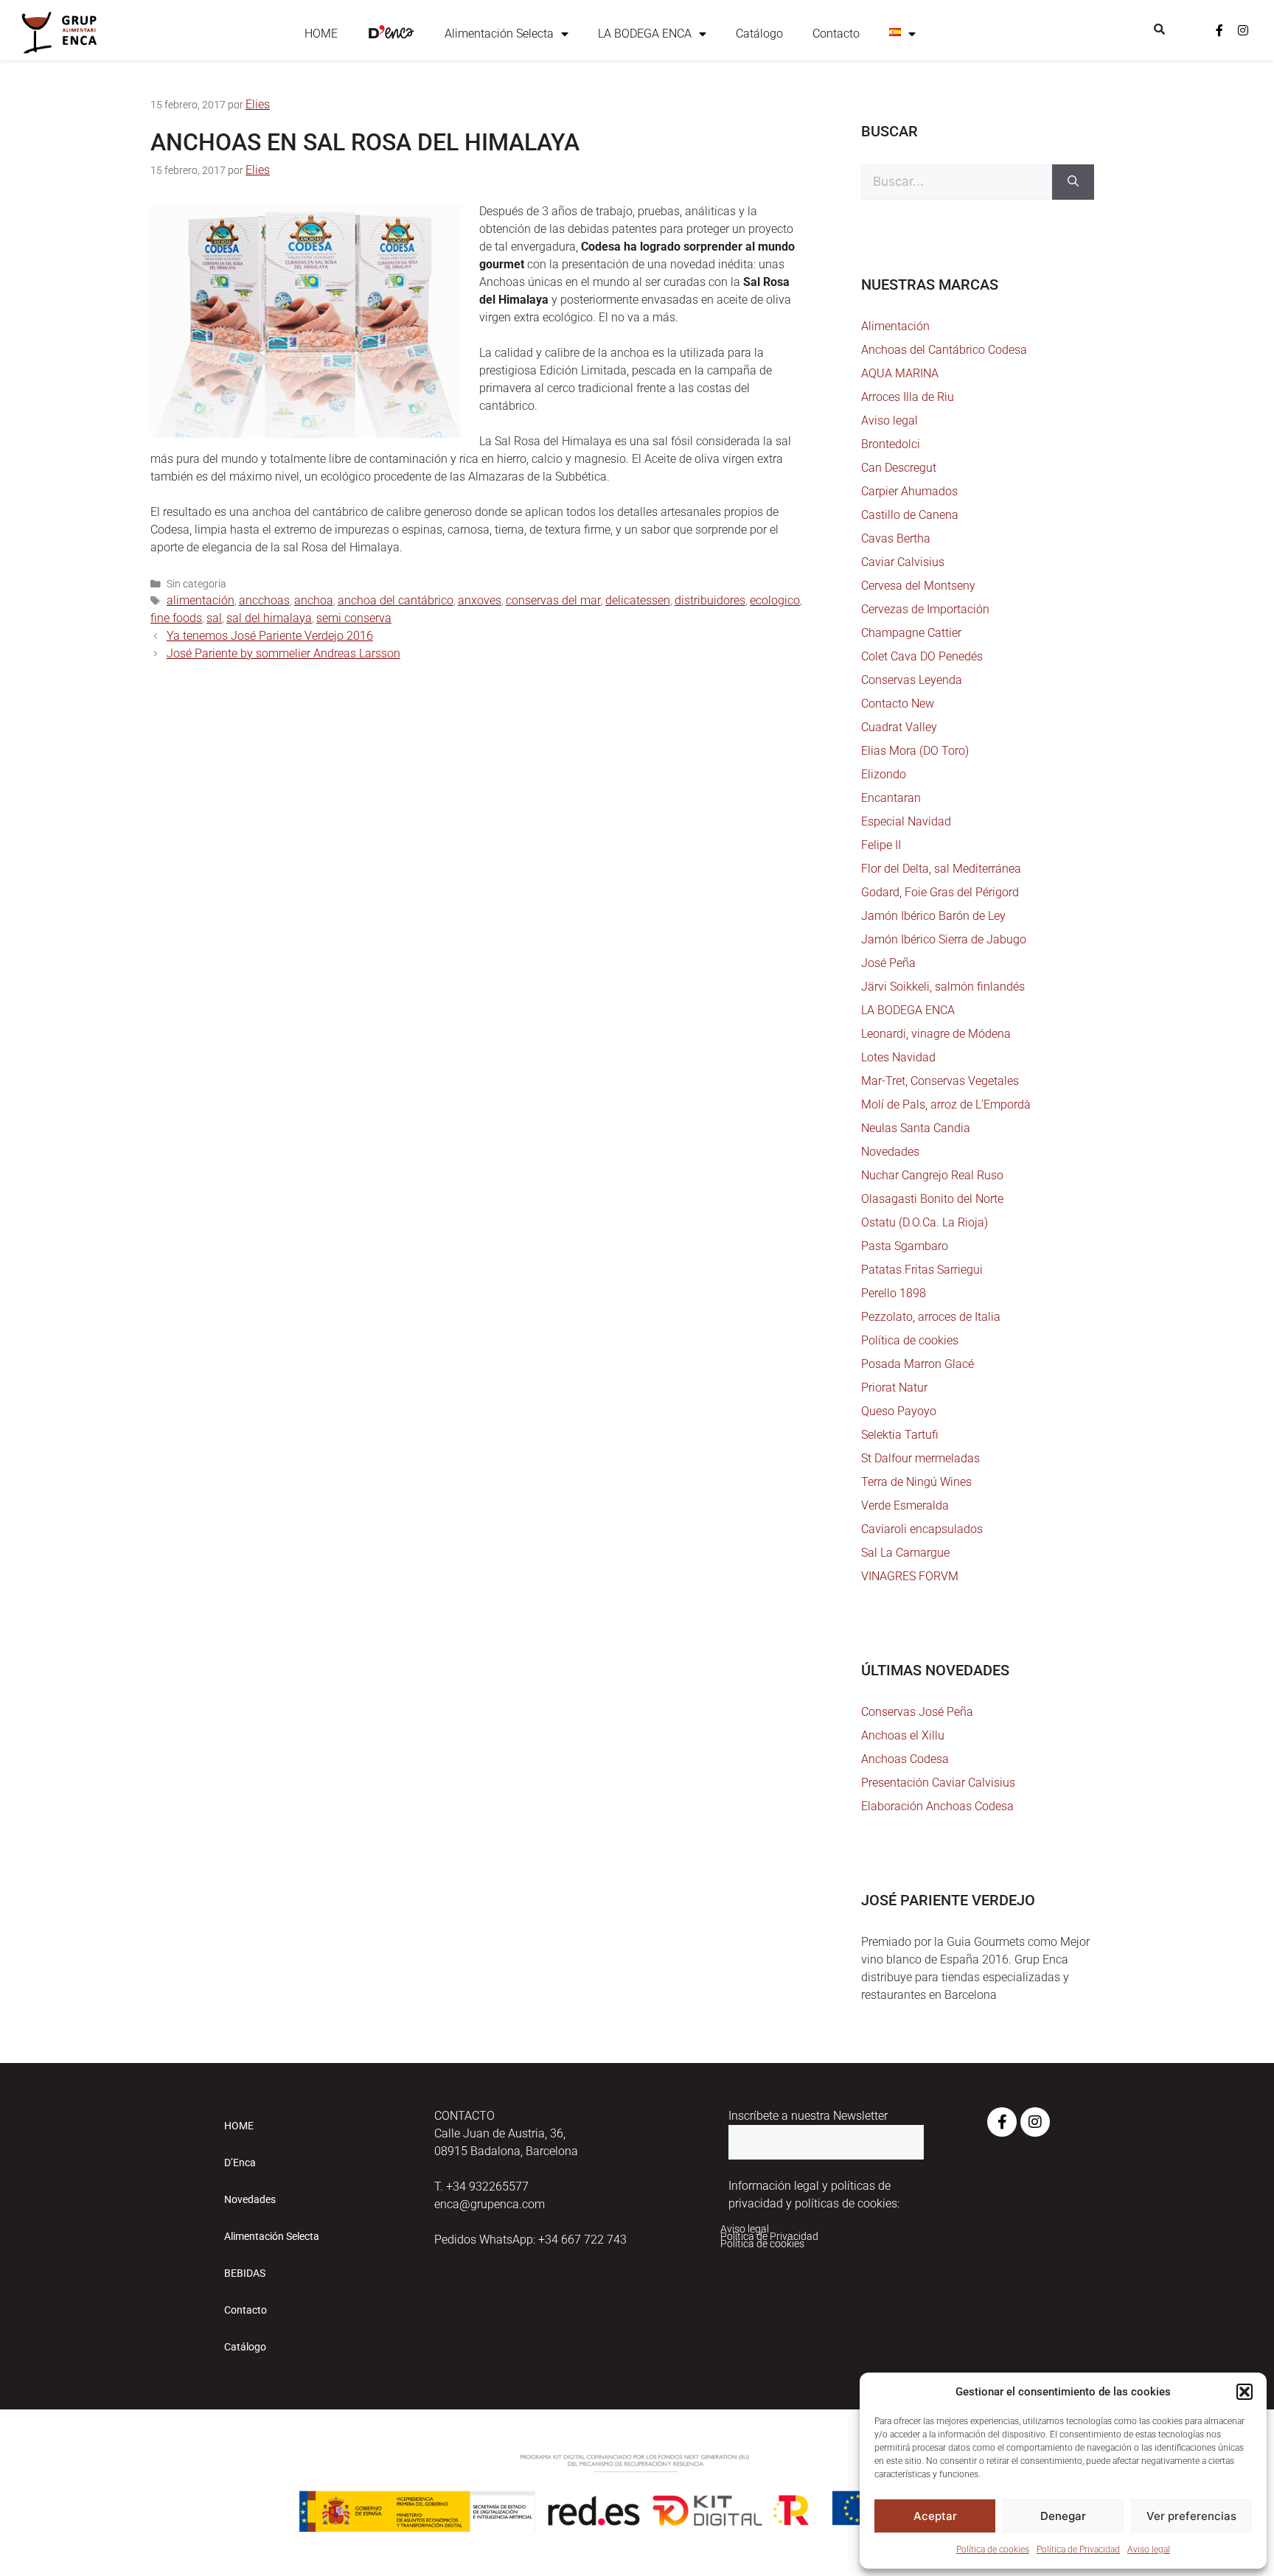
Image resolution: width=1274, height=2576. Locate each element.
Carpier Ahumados (909, 491)
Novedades (890, 1152)
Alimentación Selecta (499, 34)
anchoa (314, 600)
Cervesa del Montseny (918, 586)
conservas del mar (553, 600)
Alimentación (895, 326)
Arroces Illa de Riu (908, 397)
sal (214, 618)
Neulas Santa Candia (916, 1128)
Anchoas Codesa (905, 1759)
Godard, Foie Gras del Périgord (940, 892)
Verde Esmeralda (905, 1505)
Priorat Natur (894, 1388)
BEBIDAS (245, 2273)
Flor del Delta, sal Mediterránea (941, 869)
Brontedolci (891, 444)
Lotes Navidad (898, 1057)
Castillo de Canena (910, 515)
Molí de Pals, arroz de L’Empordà (946, 1104)
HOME (321, 34)
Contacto (836, 34)
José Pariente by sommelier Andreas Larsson (283, 653)
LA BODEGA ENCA (645, 34)
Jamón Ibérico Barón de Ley (933, 916)
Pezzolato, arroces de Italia (931, 1317)
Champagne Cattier (911, 633)
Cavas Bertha (896, 538)
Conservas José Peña (917, 1712)
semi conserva (354, 618)
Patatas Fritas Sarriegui (922, 1270)
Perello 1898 (894, 1293)
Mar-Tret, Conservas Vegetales (940, 1081)
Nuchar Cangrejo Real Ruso (932, 1175)
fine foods (176, 618)
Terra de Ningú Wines (916, 1482)
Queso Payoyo (899, 1411)
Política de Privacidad (1078, 2549)
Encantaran (891, 798)
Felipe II (881, 845)
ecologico (775, 600)
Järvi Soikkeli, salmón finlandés (943, 987)
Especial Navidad (906, 821)
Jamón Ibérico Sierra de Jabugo (944, 939)
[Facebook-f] (1219, 30)
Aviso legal (1149, 2549)
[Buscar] (1073, 182)
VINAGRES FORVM (910, 1576)
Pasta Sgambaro (905, 1246)
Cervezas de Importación (925, 609)
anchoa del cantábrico (396, 600)
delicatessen (638, 600)
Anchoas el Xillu (903, 1735)
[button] (1245, 2392)
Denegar (1063, 2516)
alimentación (201, 600)
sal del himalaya (269, 618)
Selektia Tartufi (900, 1435)
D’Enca (240, 2163)
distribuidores (710, 600)
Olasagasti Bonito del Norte (932, 1199)
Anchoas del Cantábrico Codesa (944, 350)
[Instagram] (1243, 30)
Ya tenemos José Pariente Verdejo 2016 (270, 636)
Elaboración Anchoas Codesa (937, 1806)
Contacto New (898, 704)
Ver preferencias (1191, 2516)
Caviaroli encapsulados (922, 1529)
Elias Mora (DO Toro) (915, 751)
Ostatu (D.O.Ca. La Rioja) (925, 1222)
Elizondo (884, 774)
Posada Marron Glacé (918, 1364)
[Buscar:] (957, 182)
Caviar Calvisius (903, 562)
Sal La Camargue (905, 1553)
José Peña (888, 963)
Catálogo (759, 34)
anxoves (480, 600)
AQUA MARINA (900, 373)
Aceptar (935, 2516)
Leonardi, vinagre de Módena (936, 1034)
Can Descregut (899, 468)
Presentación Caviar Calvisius (938, 1783)
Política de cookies (993, 2549)
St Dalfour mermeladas (920, 1458)
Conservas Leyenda (912, 680)
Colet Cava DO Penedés (922, 656)
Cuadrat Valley (899, 727)
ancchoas (264, 600)
